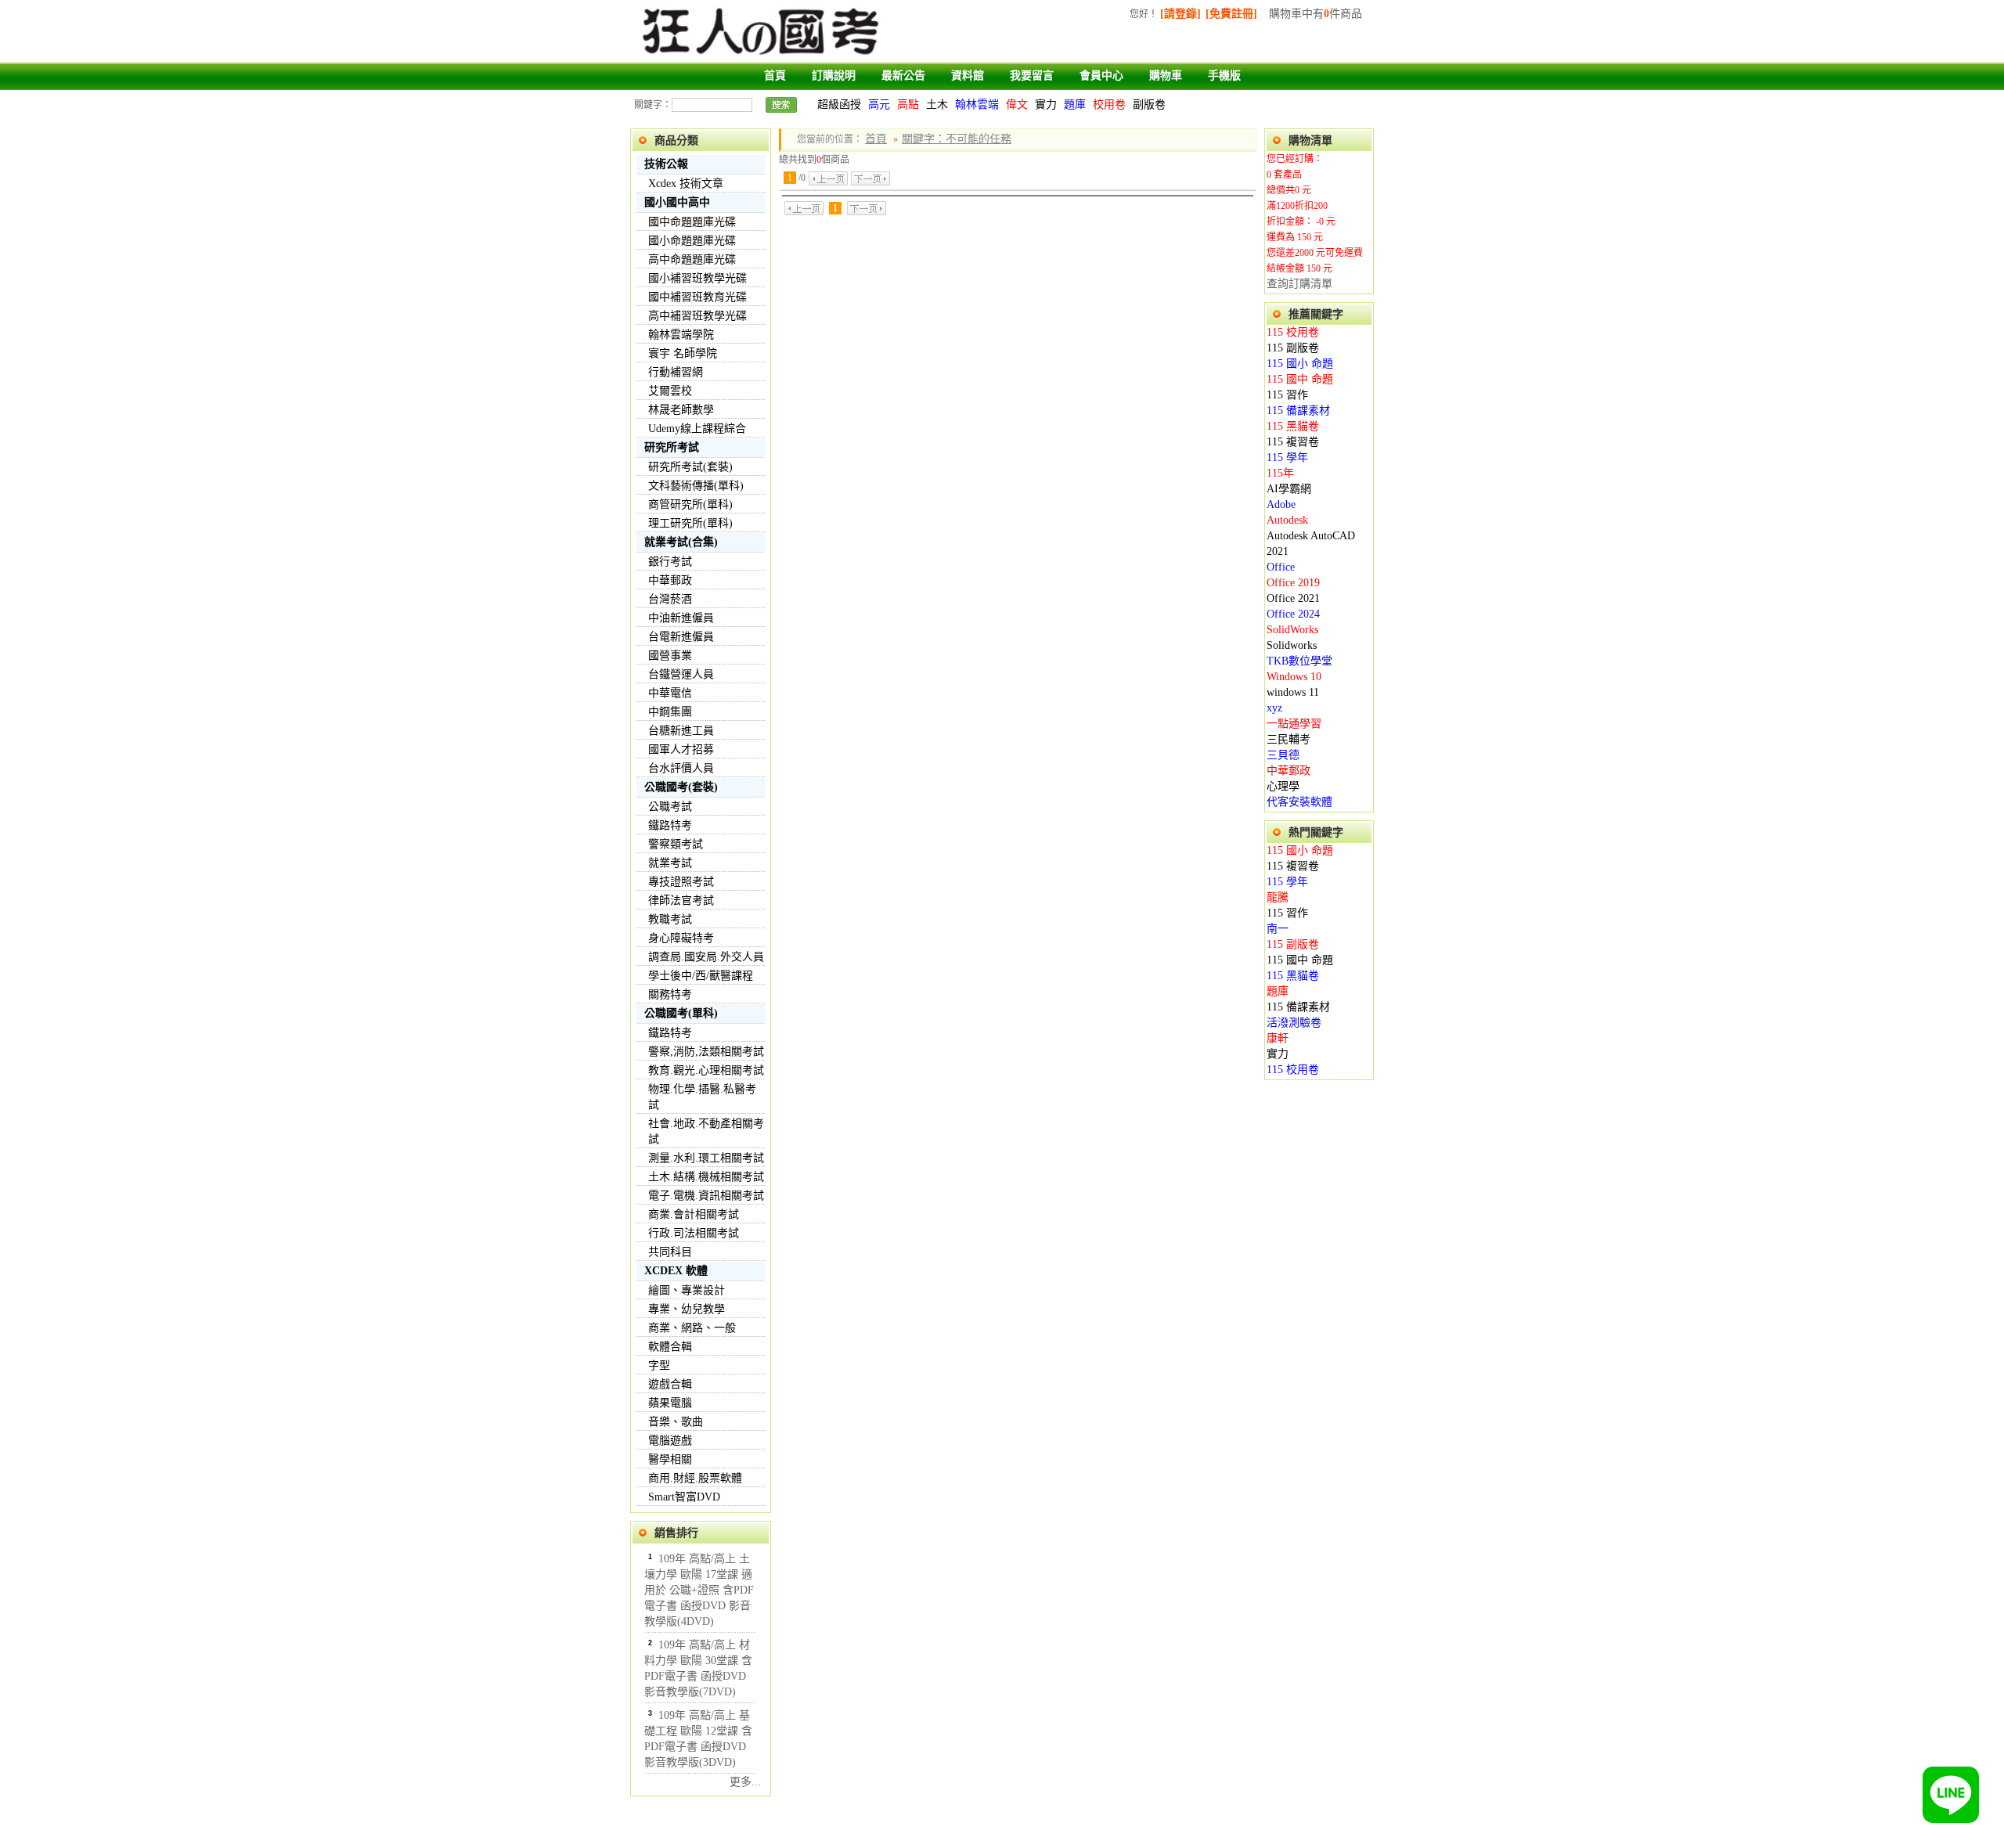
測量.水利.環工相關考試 (706, 1158)
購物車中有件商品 (1316, 14)
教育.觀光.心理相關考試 (706, 1070)
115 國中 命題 (1300, 379)
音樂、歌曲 (676, 1422)
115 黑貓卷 (1293, 426)
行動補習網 (676, 372)
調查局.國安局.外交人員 (706, 957)
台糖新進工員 (681, 731)
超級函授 (839, 104)
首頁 (775, 76)
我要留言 (1032, 76)
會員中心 (1101, 76)
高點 (908, 104)
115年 (1280, 473)
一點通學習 (1294, 724)
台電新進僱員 (681, 637)
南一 (1278, 929)
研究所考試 (672, 447)
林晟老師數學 (681, 410)
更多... (745, 1782)
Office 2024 (1293, 614)
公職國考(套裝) (681, 787)
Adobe (1281, 504)
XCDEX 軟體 (676, 1271)
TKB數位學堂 (1299, 661)
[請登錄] (1180, 14)
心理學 (1283, 786)
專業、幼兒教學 (687, 1309)
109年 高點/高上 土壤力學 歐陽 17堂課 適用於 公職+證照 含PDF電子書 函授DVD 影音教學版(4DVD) (699, 1590)
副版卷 (1149, 104)
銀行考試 (670, 562)
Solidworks (1292, 645)
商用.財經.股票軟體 (695, 1478)
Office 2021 (1293, 598)
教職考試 (670, 919)
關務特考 (670, 994)
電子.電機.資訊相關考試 (706, 1196)
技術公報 (666, 164)
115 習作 (1287, 395)
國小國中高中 (677, 202)
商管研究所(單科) (690, 504)
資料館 (968, 76)
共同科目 (670, 1252)
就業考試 (670, 863)
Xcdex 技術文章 (686, 184)
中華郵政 (670, 580)
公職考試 (670, 807)
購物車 (1166, 76)
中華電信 (670, 693)
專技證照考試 (681, 882)
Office (1281, 567)
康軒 (1278, 1038)
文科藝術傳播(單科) (696, 486)
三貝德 (1283, 755)
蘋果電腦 (670, 1403)
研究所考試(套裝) (690, 467)
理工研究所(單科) (690, 523)
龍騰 (1278, 897)
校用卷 (1109, 104)
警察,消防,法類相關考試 (706, 1052)
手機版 (1224, 76)
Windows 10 (1294, 677)
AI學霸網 (1289, 489)
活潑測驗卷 (1294, 1023)
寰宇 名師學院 (683, 353)
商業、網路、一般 (692, 1328)
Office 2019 (1293, 583)
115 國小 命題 (1300, 364)
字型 (659, 1365)
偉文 (1017, 104)
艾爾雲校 (670, 391)
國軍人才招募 (681, 749)
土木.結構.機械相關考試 (706, 1177)
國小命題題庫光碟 (692, 241)
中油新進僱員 (681, 618)
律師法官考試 (681, 901)
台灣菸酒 (670, 599)
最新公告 (903, 76)
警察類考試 (676, 844)
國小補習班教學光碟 (697, 278)
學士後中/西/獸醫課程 (701, 976)
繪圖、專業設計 (687, 1290)
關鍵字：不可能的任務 (957, 139)
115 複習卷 (1293, 442)
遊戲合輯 (670, 1384)
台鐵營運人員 (681, 674)
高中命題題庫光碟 (692, 259)
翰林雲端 (977, 104)
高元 (879, 104)
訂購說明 (834, 76)
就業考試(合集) (681, 542)
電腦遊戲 (670, 1441)
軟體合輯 (670, 1347)
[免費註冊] (1231, 14)
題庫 (1075, 104)
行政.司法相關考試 (694, 1233)
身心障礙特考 (681, 938)
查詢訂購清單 (1299, 284)
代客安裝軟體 (1299, 802)
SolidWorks (1292, 630)
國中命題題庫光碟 (692, 222)
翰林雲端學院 (681, 335)
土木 (937, 104)
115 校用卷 (1293, 332)
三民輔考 (1289, 739)
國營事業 (670, 656)
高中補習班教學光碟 (697, 316)
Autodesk (1287, 520)
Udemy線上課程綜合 (697, 429)
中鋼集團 (670, 712)
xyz (1274, 708)
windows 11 (1293, 692)
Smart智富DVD (684, 1497)
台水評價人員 (681, 768)
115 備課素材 (1298, 411)
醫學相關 (670, 1459)
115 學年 (1287, 457)
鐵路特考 (670, 825)
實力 (1046, 104)
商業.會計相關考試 (694, 1214)
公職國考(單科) (681, 1013)
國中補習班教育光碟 (697, 297)
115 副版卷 (1293, 348)
